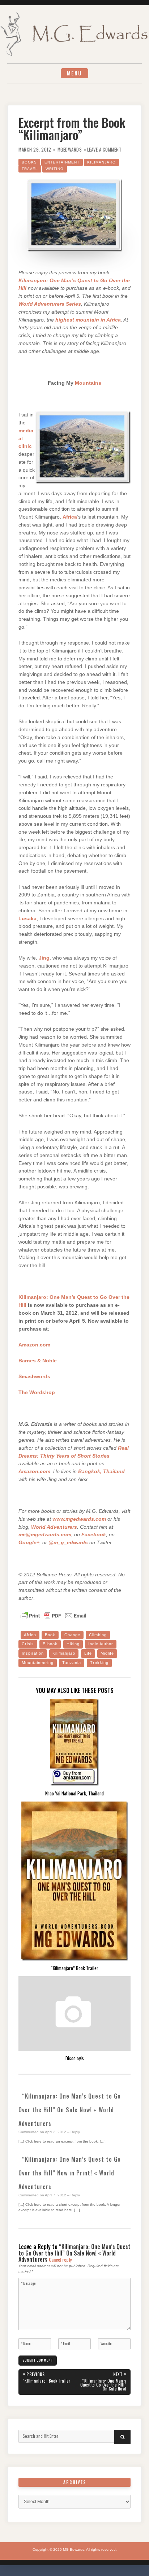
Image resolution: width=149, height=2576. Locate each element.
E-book (50, 1644)
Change (72, 1635)
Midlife (107, 1653)
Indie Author (101, 1644)
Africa (70, 517)
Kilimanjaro (101, 162)
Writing (55, 169)
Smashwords (34, 1377)
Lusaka (27, 919)
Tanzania (72, 1663)
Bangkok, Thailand (101, 1472)
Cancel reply (60, 2260)
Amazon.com (34, 1345)
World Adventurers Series (50, 304)
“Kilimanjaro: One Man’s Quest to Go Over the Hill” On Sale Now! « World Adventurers (70, 2110)
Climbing (98, 1635)
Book (50, 1635)
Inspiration (33, 1653)
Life (88, 1653)
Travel (30, 169)
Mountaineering (38, 1663)
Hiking (73, 1644)
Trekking (99, 1663)
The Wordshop (37, 1392)
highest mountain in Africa (88, 320)
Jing (44, 958)
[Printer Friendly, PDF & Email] (54, 1615)
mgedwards (70, 150)
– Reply (74, 2132)
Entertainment (62, 162)
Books (29, 162)
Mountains (88, 383)
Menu (74, 73)
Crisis (28, 1644)
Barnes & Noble (38, 1361)
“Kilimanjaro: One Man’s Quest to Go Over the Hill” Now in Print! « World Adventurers (70, 2173)
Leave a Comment (105, 150)
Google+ (29, 1543)
